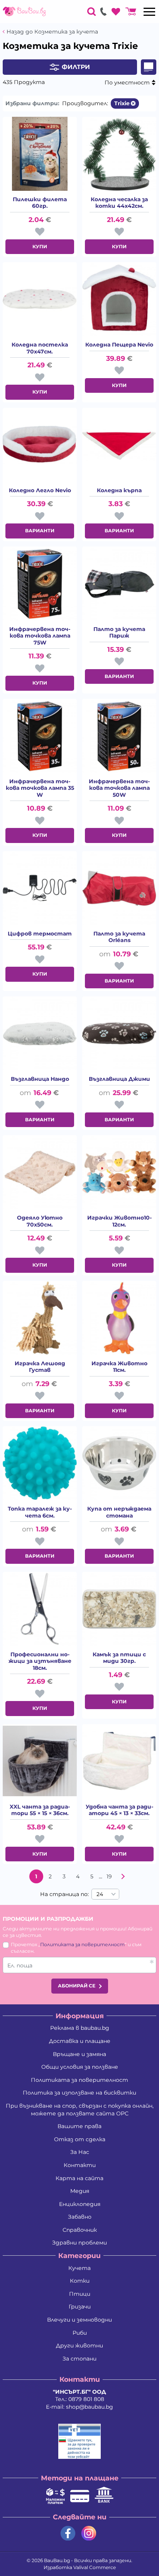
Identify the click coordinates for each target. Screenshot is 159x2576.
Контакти (80, 2165)
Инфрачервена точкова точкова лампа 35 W (40, 788)
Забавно (80, 2217)
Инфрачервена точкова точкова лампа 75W (40, 636)
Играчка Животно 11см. (119, 1367)
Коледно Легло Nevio (40, 490)
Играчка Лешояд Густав (40, 1367)
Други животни (79, 2345)
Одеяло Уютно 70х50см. (40, 1221)
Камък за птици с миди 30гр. (119, 1658)
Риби (80, 2333)
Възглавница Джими (119, 1079)
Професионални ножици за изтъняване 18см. (40, 1661)
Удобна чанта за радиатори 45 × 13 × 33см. (119, 1810)
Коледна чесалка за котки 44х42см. (119, 203)
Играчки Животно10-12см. (119, 1221)
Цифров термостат (40, 934)
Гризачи (80, 2307)
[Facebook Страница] (68, 2533)
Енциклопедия (80, 2204)
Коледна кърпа (119, 490)
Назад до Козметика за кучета (52, 32)
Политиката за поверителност (82, 1944)
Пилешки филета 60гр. (40, 203)
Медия (80, 2191)
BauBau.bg (57, 2560)
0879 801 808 (86, 2399)
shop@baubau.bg (90, 2407)
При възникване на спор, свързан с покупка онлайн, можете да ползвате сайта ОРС (80, 2110)
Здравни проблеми (79, 2243)
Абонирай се (77, 1986)
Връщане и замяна (79, 2054)
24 (100, 1894)
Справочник (80, 2230)
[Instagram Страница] (89, 2533)
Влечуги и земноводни (79, 2320)
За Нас (80, 2152)
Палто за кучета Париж (119, 633)
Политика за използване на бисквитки (79, 2093)
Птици (80, 2294)
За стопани (79, 2359)
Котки (80, 2281)
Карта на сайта (79, 2178)
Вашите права (79, 2126)
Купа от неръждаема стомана (119, 1512)
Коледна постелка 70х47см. (40, 348)
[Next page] (123, 1876)
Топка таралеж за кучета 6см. (40, 1512)
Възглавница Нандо (40, 1079)
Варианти (40, 531)
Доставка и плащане (80, 2041)
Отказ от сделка (80, 2139)
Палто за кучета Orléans (119, 937)
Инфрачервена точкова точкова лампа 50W (119, 788)
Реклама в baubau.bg (80, 2028)
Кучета (79, 2268)
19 (109, 1876)
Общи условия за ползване (80, 2067)
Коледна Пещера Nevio (119, 345)
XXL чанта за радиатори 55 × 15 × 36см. (40, 1810)
